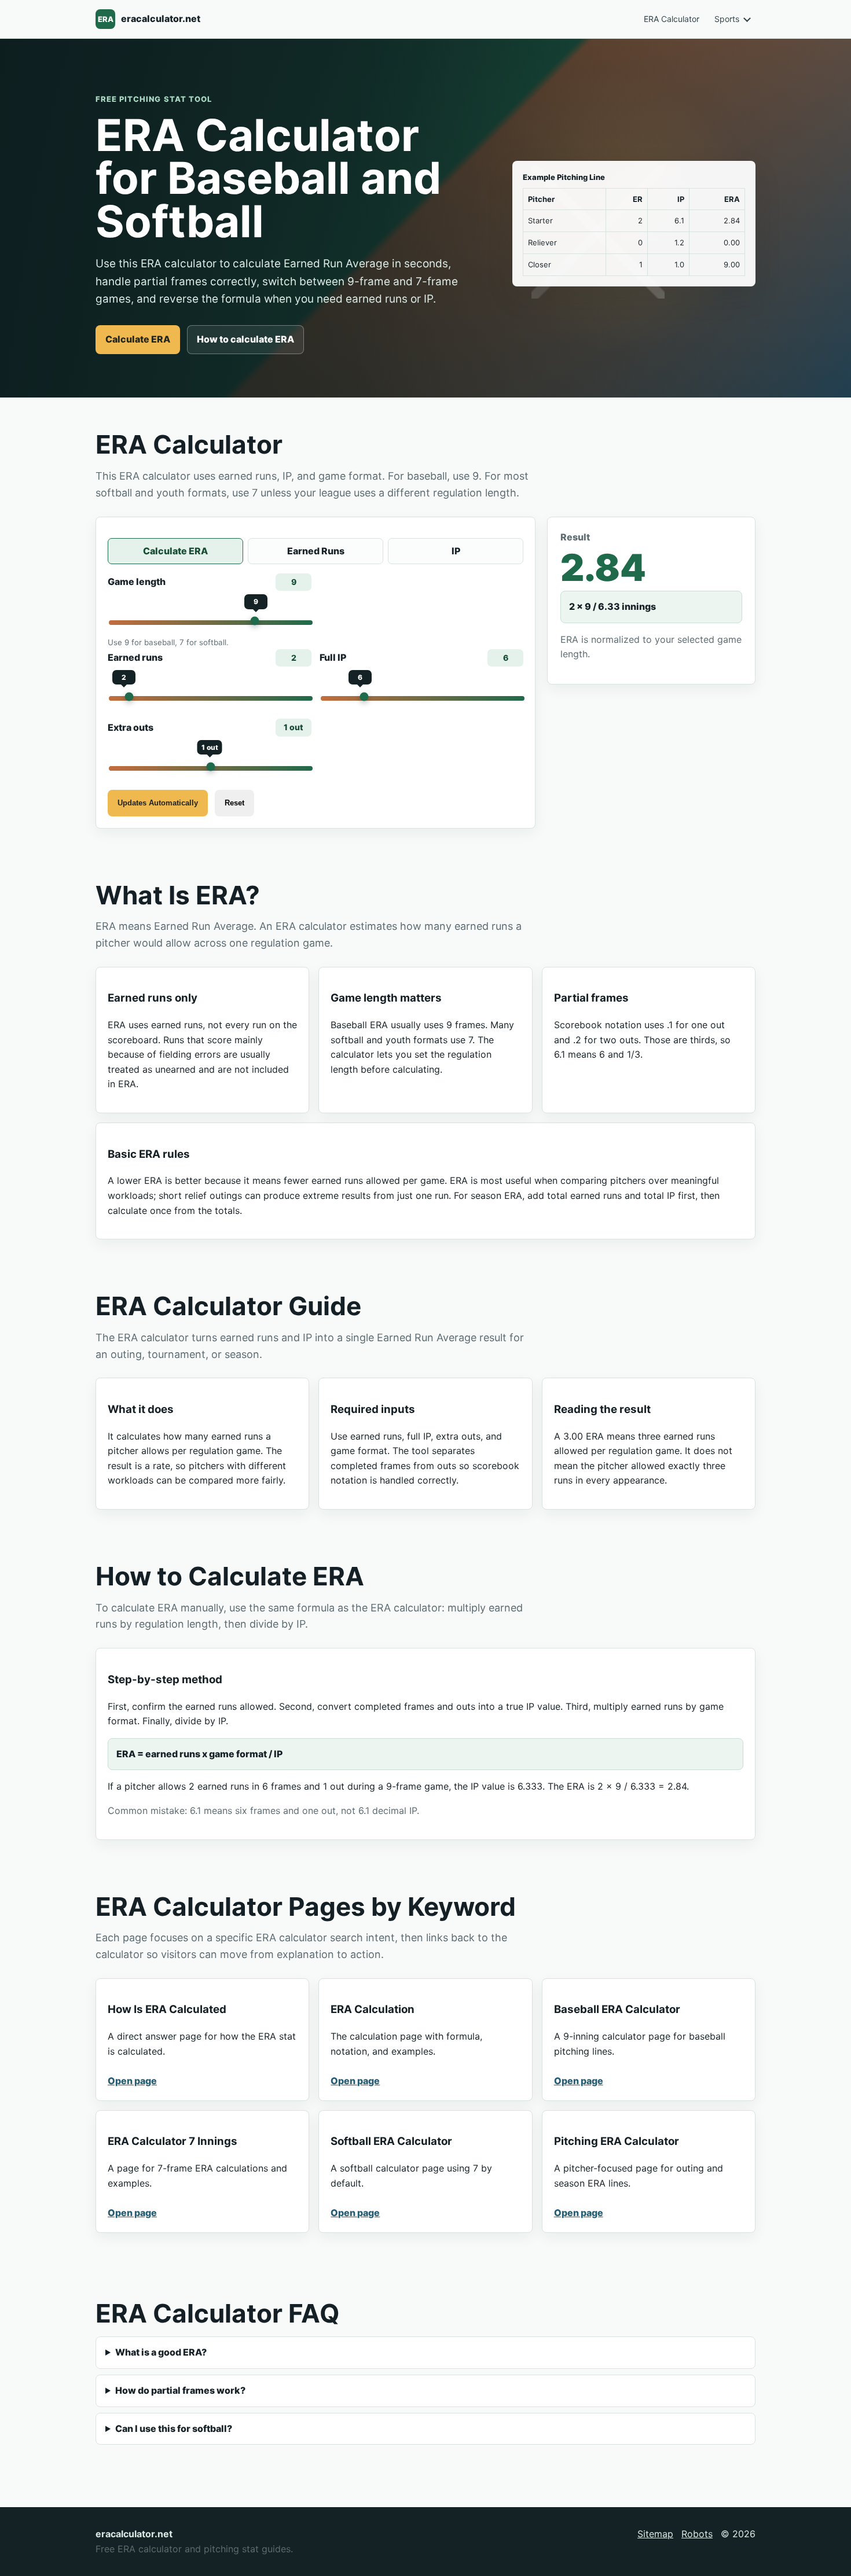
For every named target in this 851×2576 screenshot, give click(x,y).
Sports (727, 19)
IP (456, 551)
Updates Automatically (158, 803)
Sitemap (655, 2534)
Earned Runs (316, 551)
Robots (697, 2534)
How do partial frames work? (180, 2390)
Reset (234, 803)
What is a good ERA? (161, 2352)
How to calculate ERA (245, 339)
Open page (132, 2081)
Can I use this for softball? (174, 2428)
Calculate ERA (138, 339)
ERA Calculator (672, 19)
